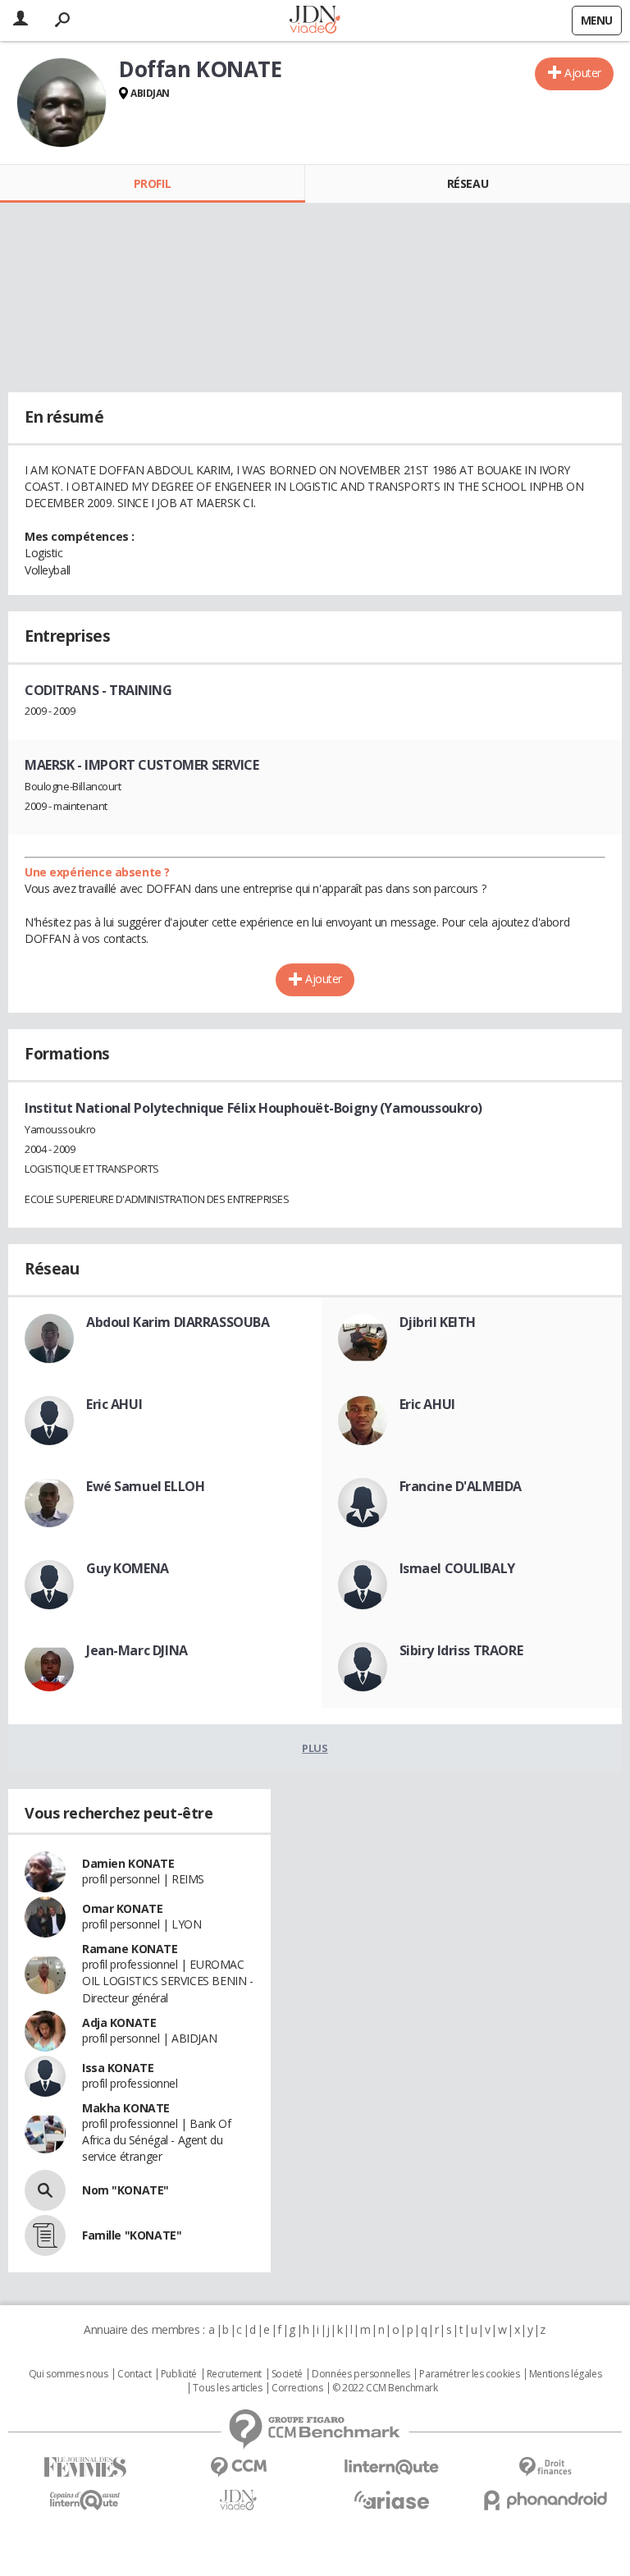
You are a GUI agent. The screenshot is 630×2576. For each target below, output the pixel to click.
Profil (152, 183)
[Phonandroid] (545, 2500)
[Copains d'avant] (85, 2500)
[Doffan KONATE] (62, 103)
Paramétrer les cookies (469, 2374)
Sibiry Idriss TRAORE (461, 1650)
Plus (315, 1748)
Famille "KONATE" (132, 2235)
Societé (287, 2374)
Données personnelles (361, 2374)
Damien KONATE (128, 1863)
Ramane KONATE (130, 1949)
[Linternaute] (392, 2467)
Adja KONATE (119, 2022)
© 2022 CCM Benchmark (385, 2388)
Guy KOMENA (128, 1568)
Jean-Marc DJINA (137, 1650)
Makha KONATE (126, 2108)
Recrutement (234, 2374)
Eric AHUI (114, 1404)
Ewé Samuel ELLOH (145, 1486)
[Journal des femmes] (85, 2467)
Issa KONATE (118, 2068)
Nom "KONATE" (126, 2190)
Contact (134, 2374)
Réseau (468, 183)
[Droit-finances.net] (545, 2467)
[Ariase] (392, 2500)
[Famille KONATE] (45, 2235)
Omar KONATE (122, 1908)
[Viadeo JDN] (238, 2500)
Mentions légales (565, 2374)
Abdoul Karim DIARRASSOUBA (178, 1322)
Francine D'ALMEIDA (461, 1486)
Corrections (297, 2388)
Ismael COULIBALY (457, 1568)
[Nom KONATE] (45, 2190)
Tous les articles (227, 2388)
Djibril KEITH (438, 1322)
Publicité (179, 2374)
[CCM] (238, 2467)
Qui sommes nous (68, 2374)
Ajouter (583, 73)
